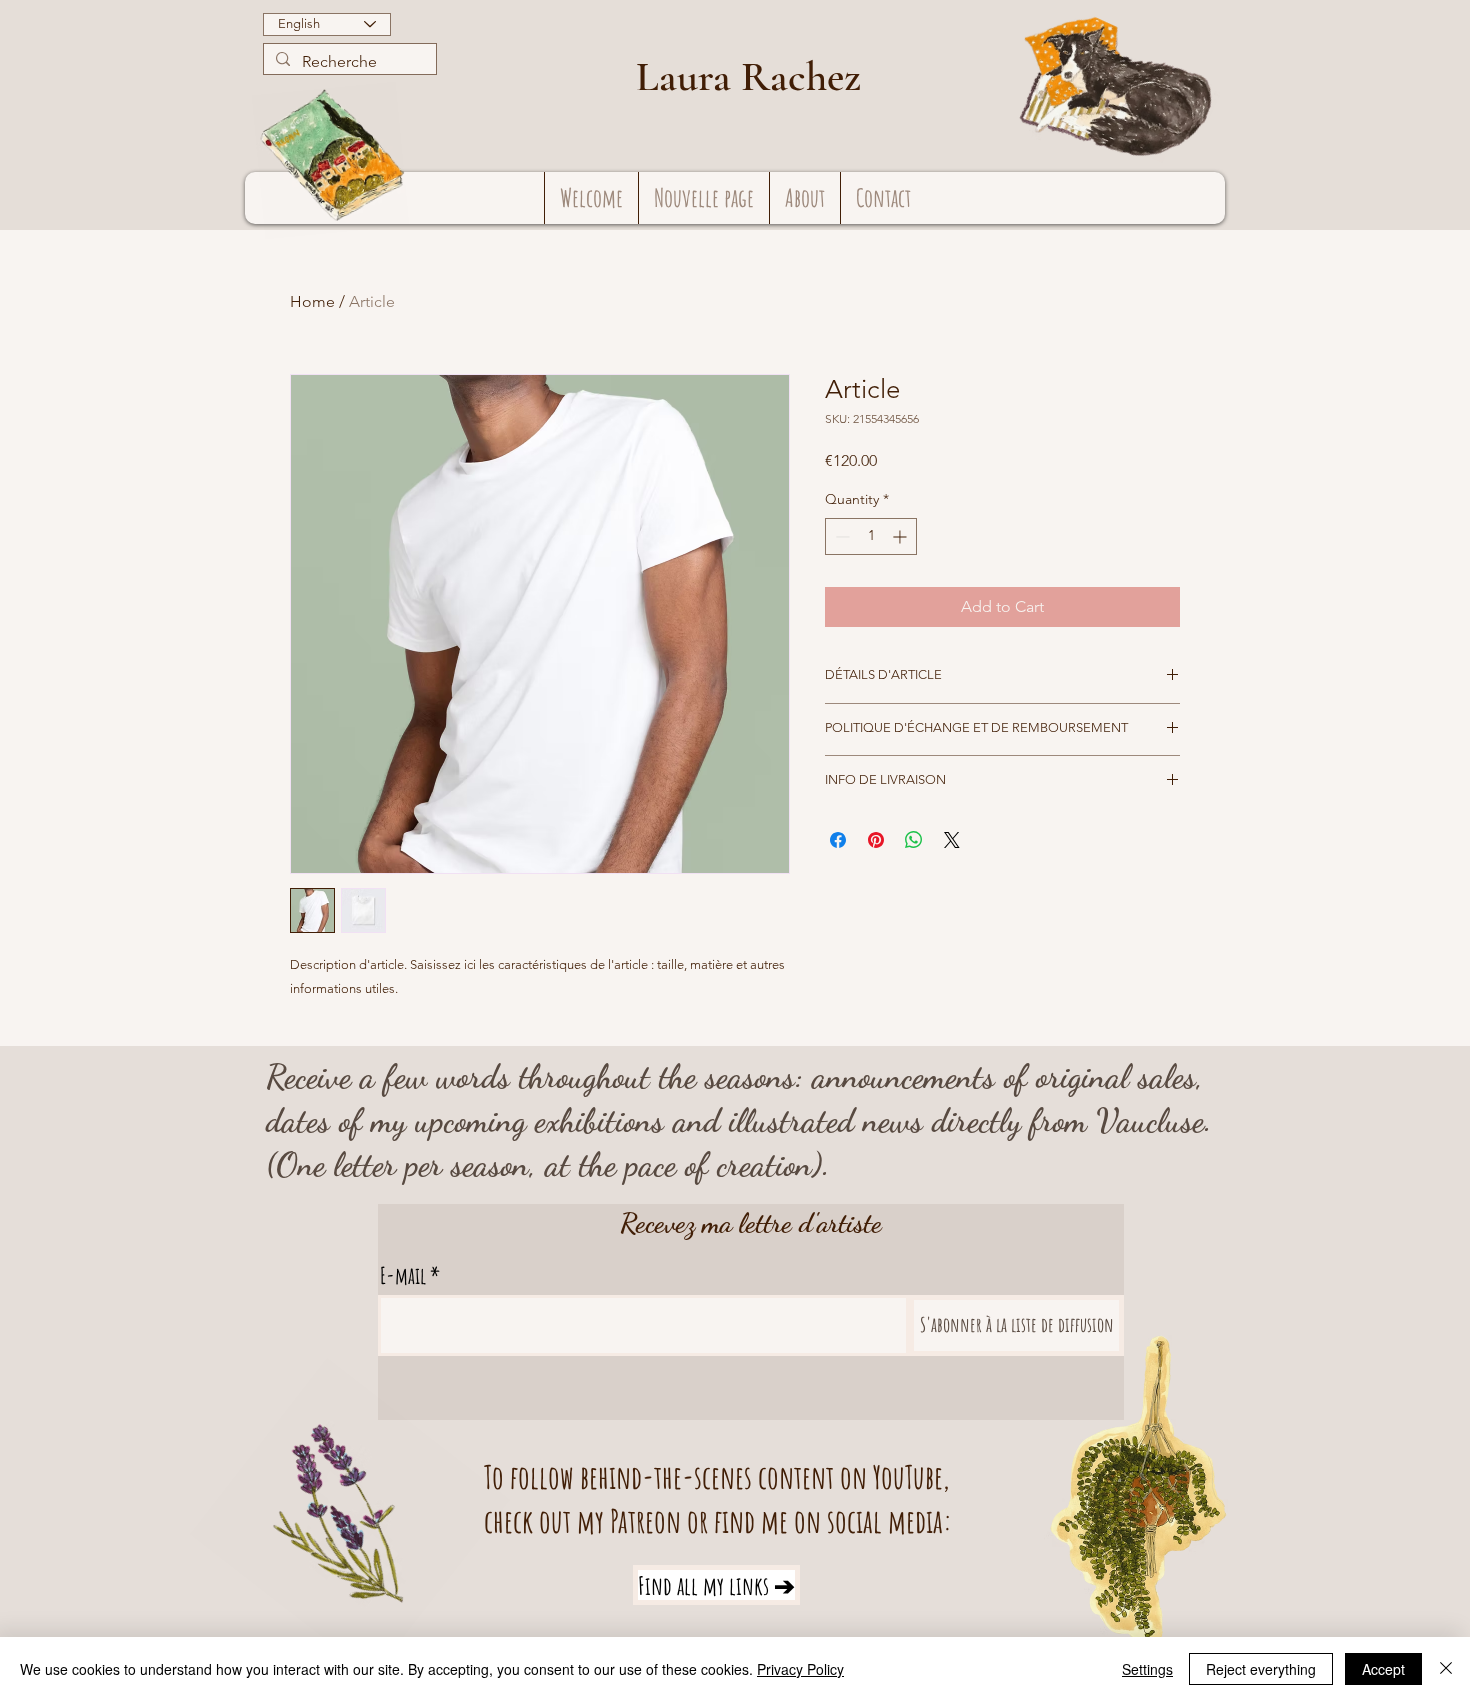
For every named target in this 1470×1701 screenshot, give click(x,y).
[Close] (1446, 1669)
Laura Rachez (748, 76)
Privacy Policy (800, 1669)
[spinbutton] (871, 536)
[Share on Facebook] (838, 840)
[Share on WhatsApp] (914, 840)
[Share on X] (952, 840)
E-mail (403, 1275)
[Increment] (901, 536)
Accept (1383, 1669)
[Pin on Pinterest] (876, 840)
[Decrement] (840, 536)
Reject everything (1261, 1669)
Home (312, 301)
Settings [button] (1147, 1669)
